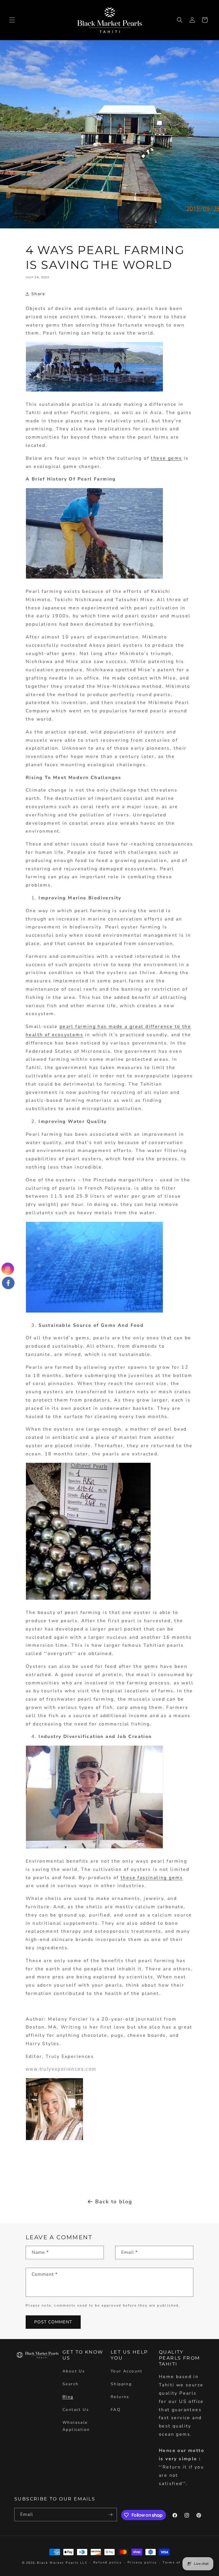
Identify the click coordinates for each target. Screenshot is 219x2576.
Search (70, 2384)
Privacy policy (142, 2562)
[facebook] (8, 1282)
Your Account (127, 2371)
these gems (166, 458)
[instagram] (8, 1269)
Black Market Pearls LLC (62, 2563)
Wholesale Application (76, 2426)
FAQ (116, 2410)
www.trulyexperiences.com (61, 2069)
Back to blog (114, 2202)
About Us (74, 2371)
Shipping (121, 2384)
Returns (120, 2397)
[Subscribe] (110, 2515)
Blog (68, 2397)
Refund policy (108, 2562)
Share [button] (38, 294)
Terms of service (180, 2562)
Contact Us (76, 2410)
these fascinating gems (152, 1878)
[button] (12, 20)
